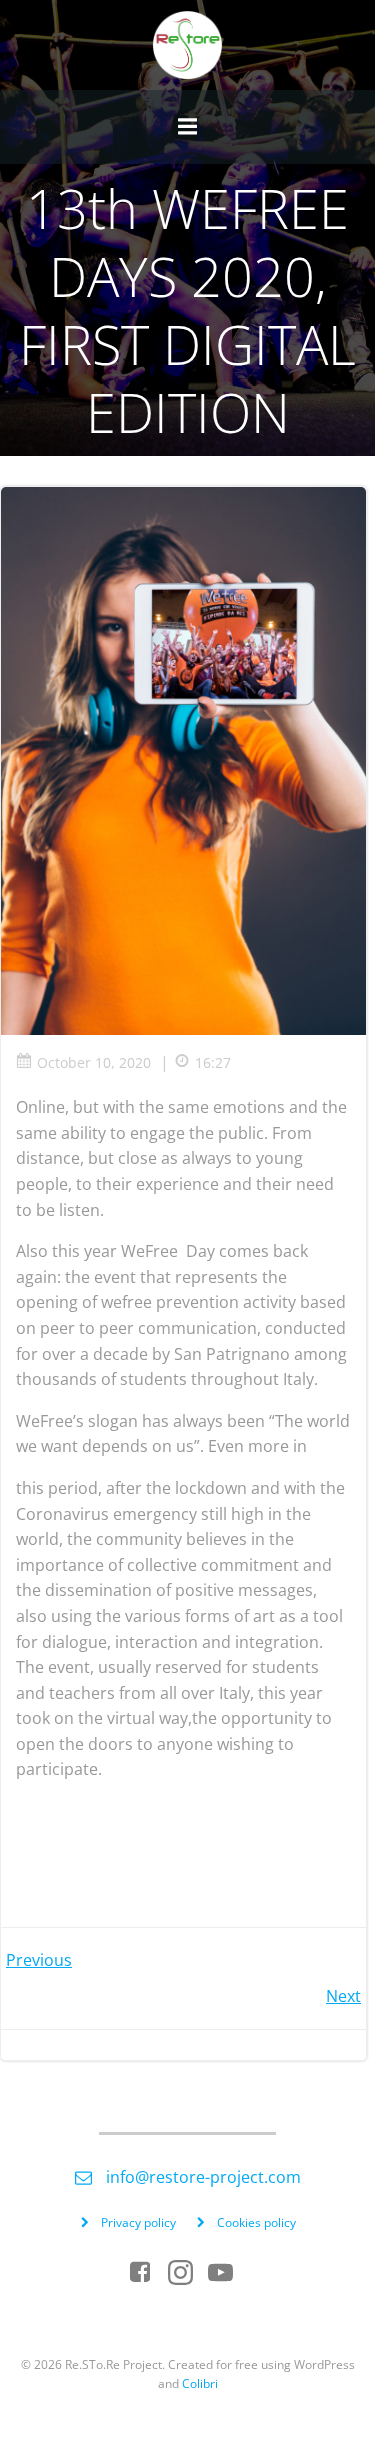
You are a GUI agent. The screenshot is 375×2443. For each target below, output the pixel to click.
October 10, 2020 (94, 1062)
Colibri (200, 2383)
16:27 (213, 1062)
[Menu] (188, 127)
